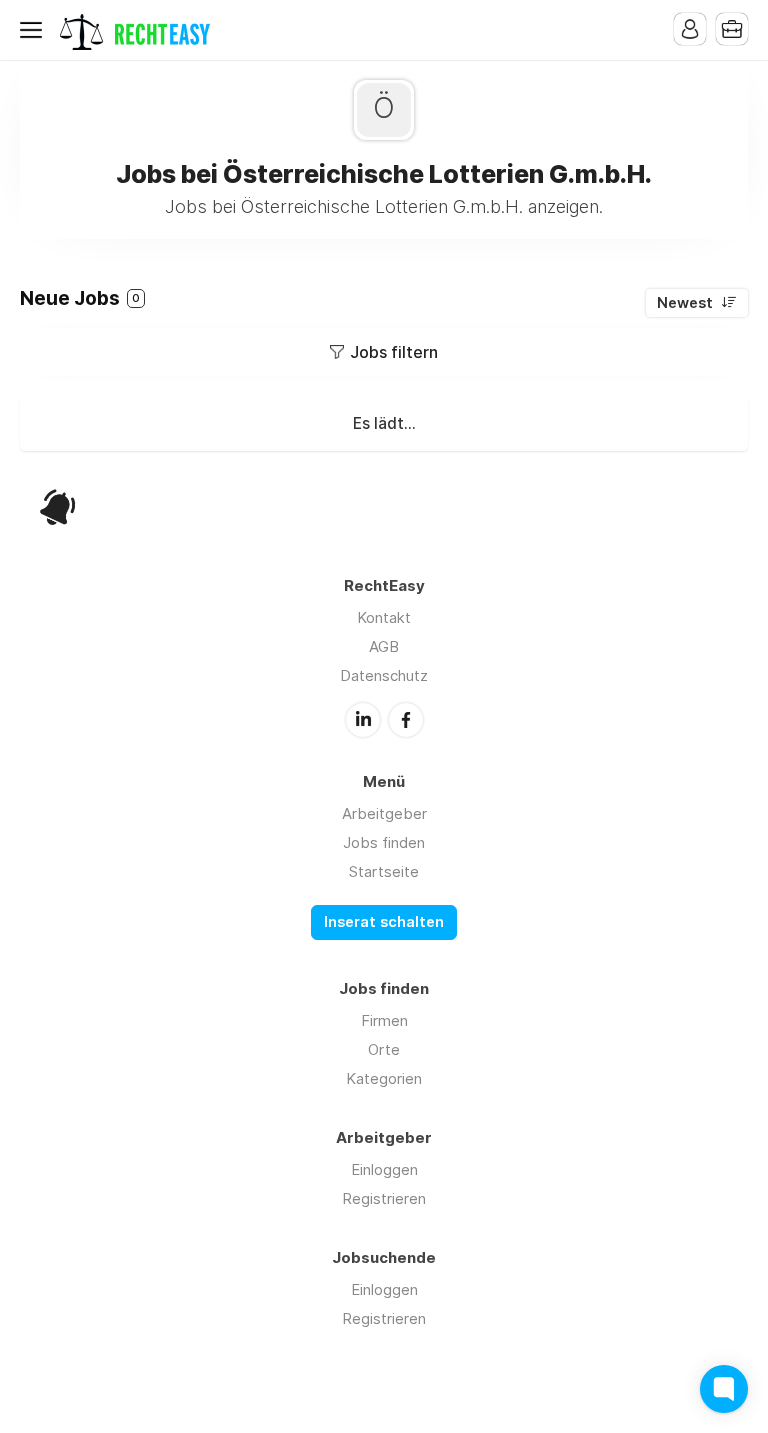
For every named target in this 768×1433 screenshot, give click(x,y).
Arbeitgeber (384, 813)
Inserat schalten (384, 922)
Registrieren (384, 1198)
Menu (35, 30)
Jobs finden (384, 842)
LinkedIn (363, 720)
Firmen (384, 1020)
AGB (384, 646)
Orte (384, 1049)
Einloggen (384, 1169)
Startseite (384, 871)
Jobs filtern (394, 352)
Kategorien (384, 1078)
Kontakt (384, 617)
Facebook (406, 720)
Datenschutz (384, 675)
